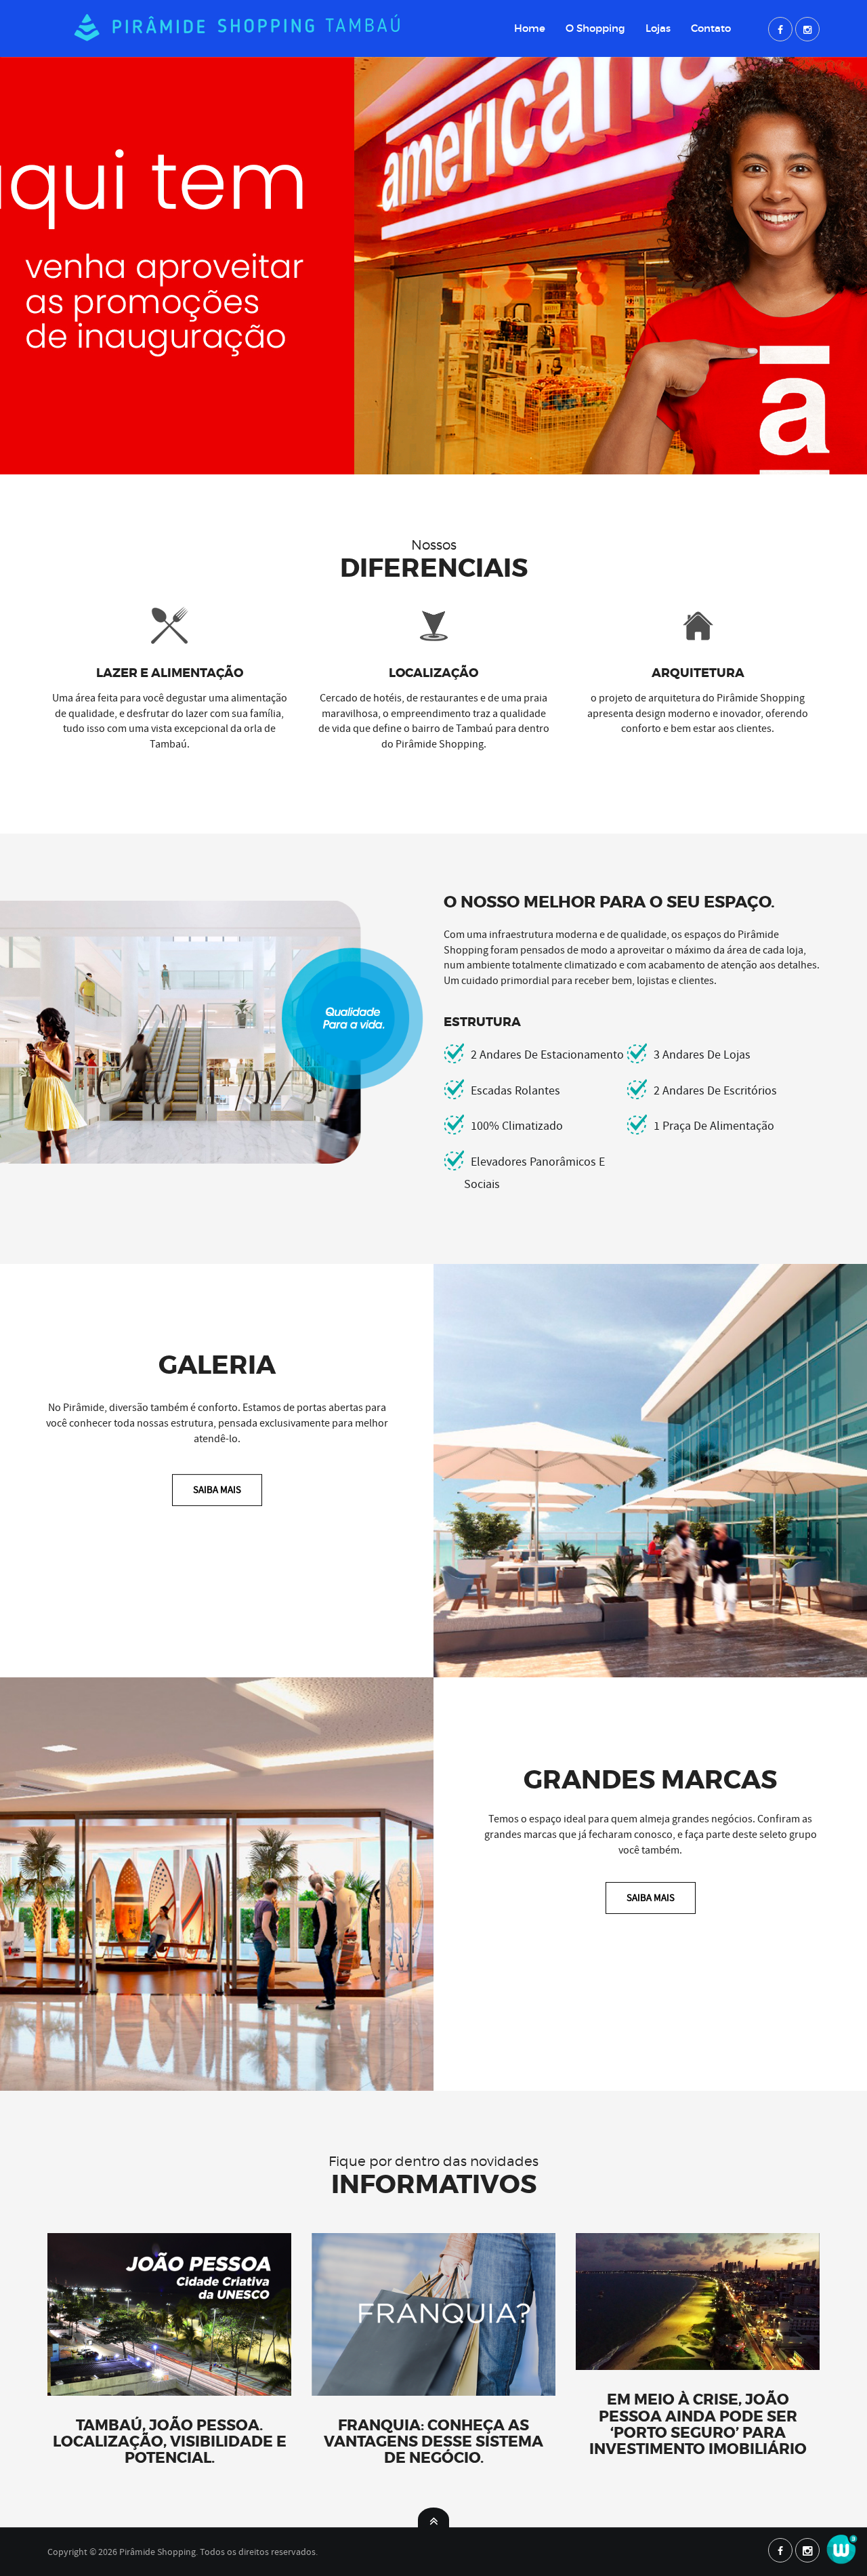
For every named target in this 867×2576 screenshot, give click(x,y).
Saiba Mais (217, 1490)
